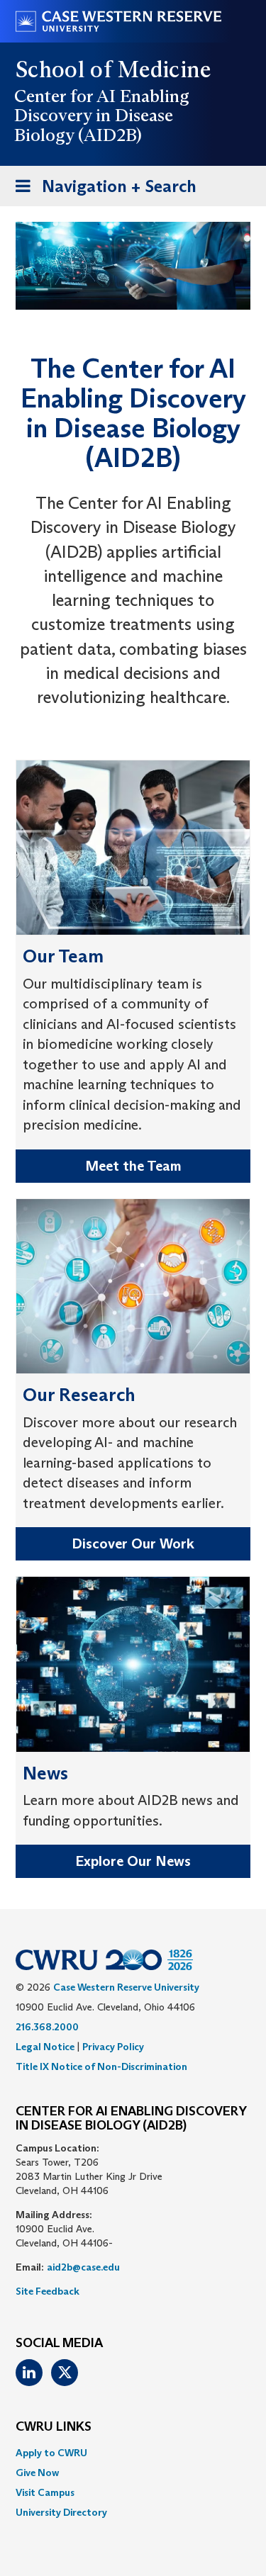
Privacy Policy (113, 2047)
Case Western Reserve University (126, 1987)
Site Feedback (48, 2291)
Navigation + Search (101, 191)
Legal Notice (45, 2047)
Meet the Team (133, 1166)
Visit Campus (45, 2492)
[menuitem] (133, 2453)
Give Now (37, 2473)
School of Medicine (114, 69)
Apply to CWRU (51, 2453)
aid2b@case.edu (83, 2267)
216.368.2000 (47, 2027)
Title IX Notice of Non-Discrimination (101, 2066)
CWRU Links (54, 2427)
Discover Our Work (133, 1543)
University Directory (61, 2512)
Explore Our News (133, 1861)
